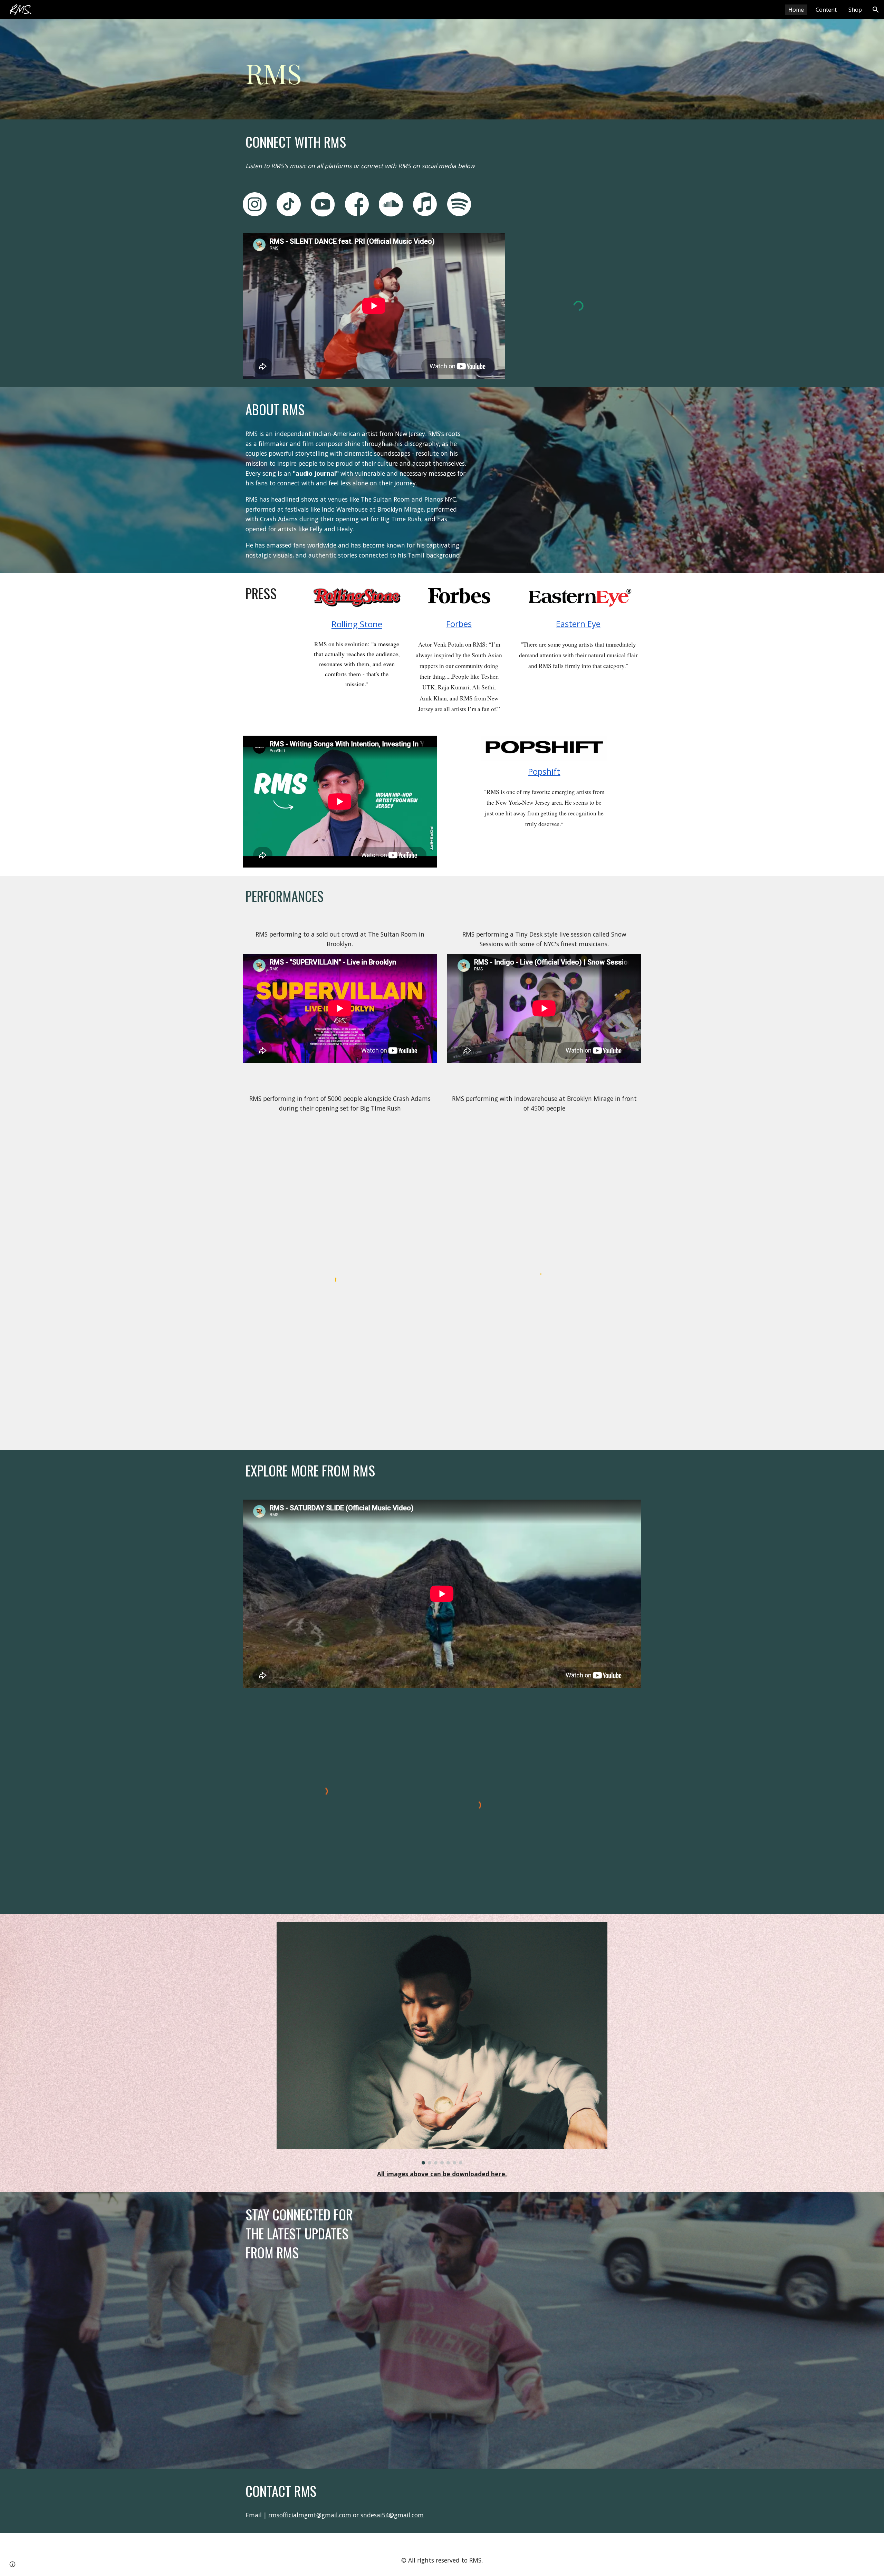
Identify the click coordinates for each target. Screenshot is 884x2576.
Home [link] (796, 10)
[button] (876, 10)
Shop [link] (855, 10)
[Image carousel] (442, 2043)
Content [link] (826, 10)
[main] (289, 69)
